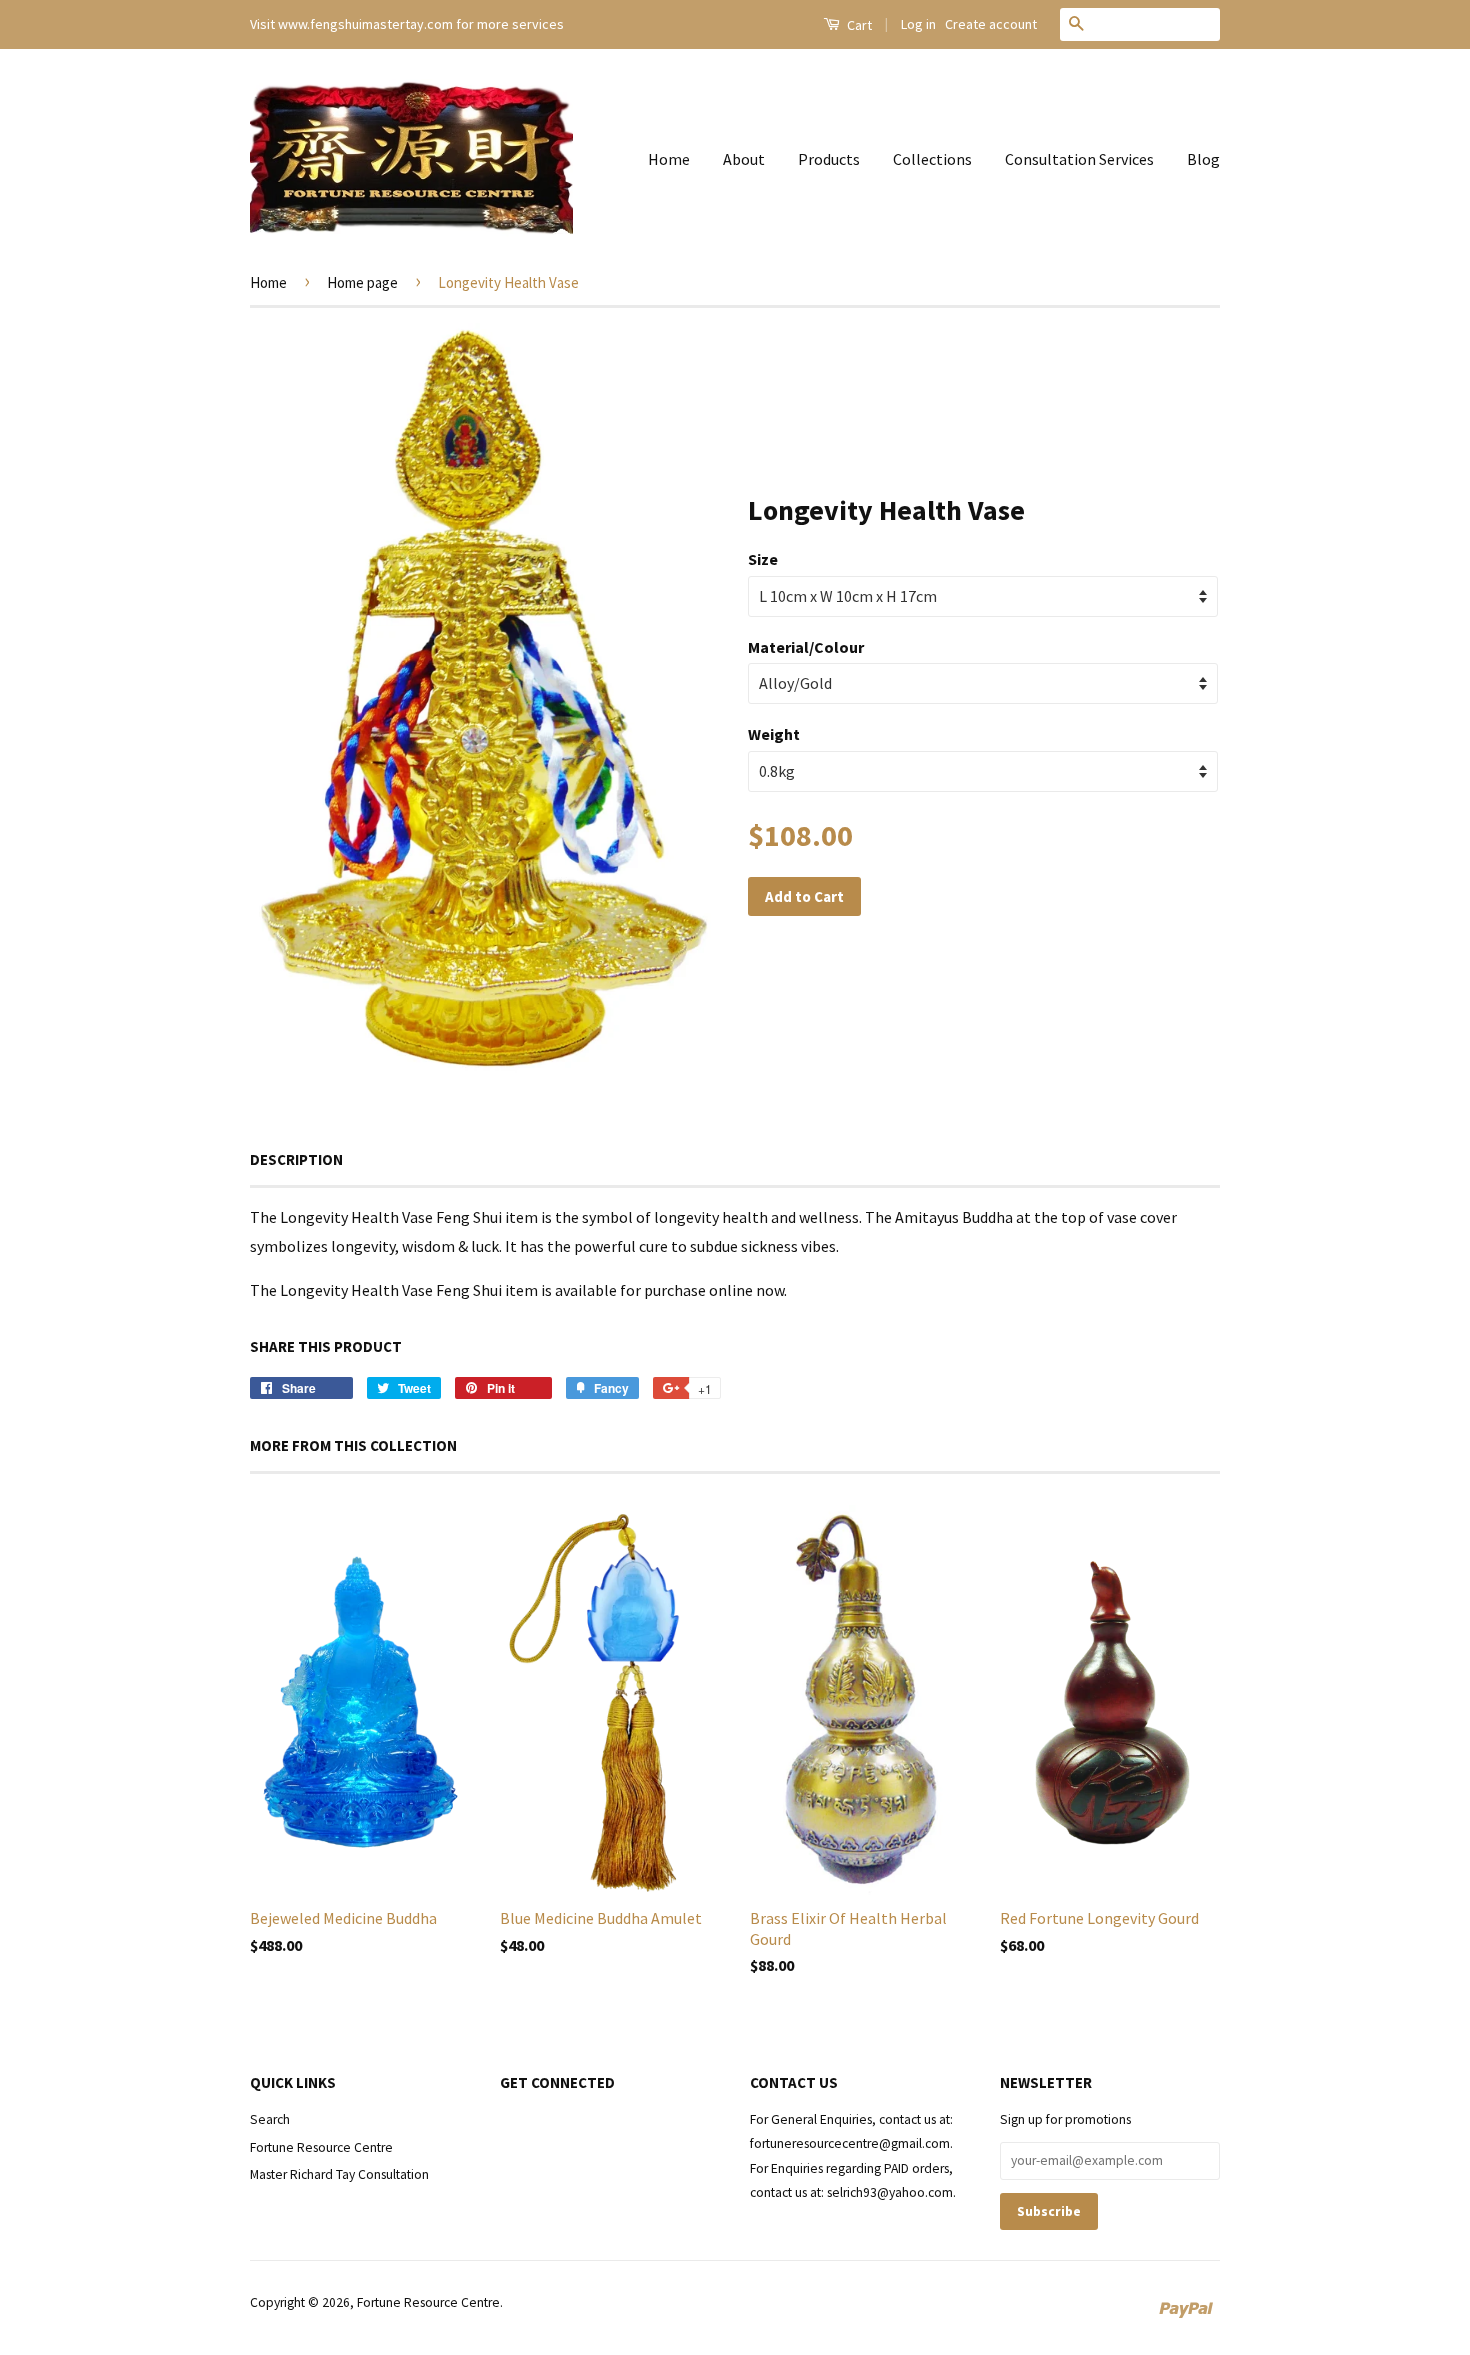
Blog (1203, 159)
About (744, 159)
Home (669, 159)
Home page (362, 282)
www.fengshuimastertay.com (365, 24)
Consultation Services (1079, 159)
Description (296, 1159)
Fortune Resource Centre (321, 2147)
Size (763, 559)
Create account (991, 24)
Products (829, 159)
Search (270, 2119)
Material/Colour (806, 647)
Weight (774, 734)
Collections (932, 159)
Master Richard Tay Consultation (339, 2174)
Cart (858, 25)
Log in (918, 24)
